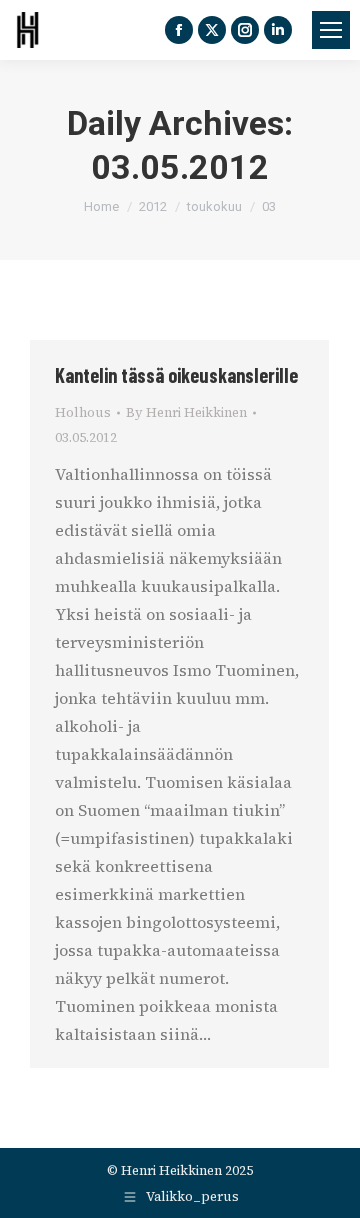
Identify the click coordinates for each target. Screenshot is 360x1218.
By (186, 412)
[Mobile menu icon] (331, 30)
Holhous (83, 412)
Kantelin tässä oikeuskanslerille (176, 375)
